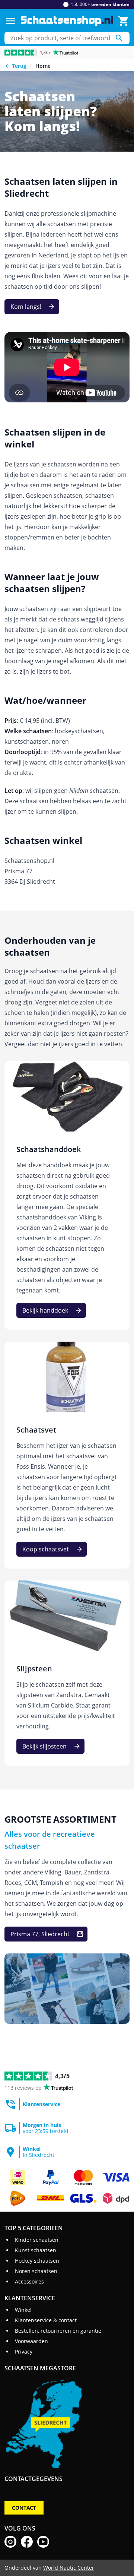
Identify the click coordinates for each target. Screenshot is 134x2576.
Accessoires (29, 2281)
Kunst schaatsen (36, 2250)
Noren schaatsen (36, 2271)
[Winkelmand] (124, 21)
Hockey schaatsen (37, 2261)
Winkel (23, 2310)
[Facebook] (27, 2542)
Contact (24, 2508)
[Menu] (10, 21)
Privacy (24, 2352)
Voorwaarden (31, 2341)
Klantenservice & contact (46, 2320)
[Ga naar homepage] (67, 21)
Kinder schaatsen (37, 2240)
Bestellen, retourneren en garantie (58, 2331)
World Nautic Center (69, 2568)
